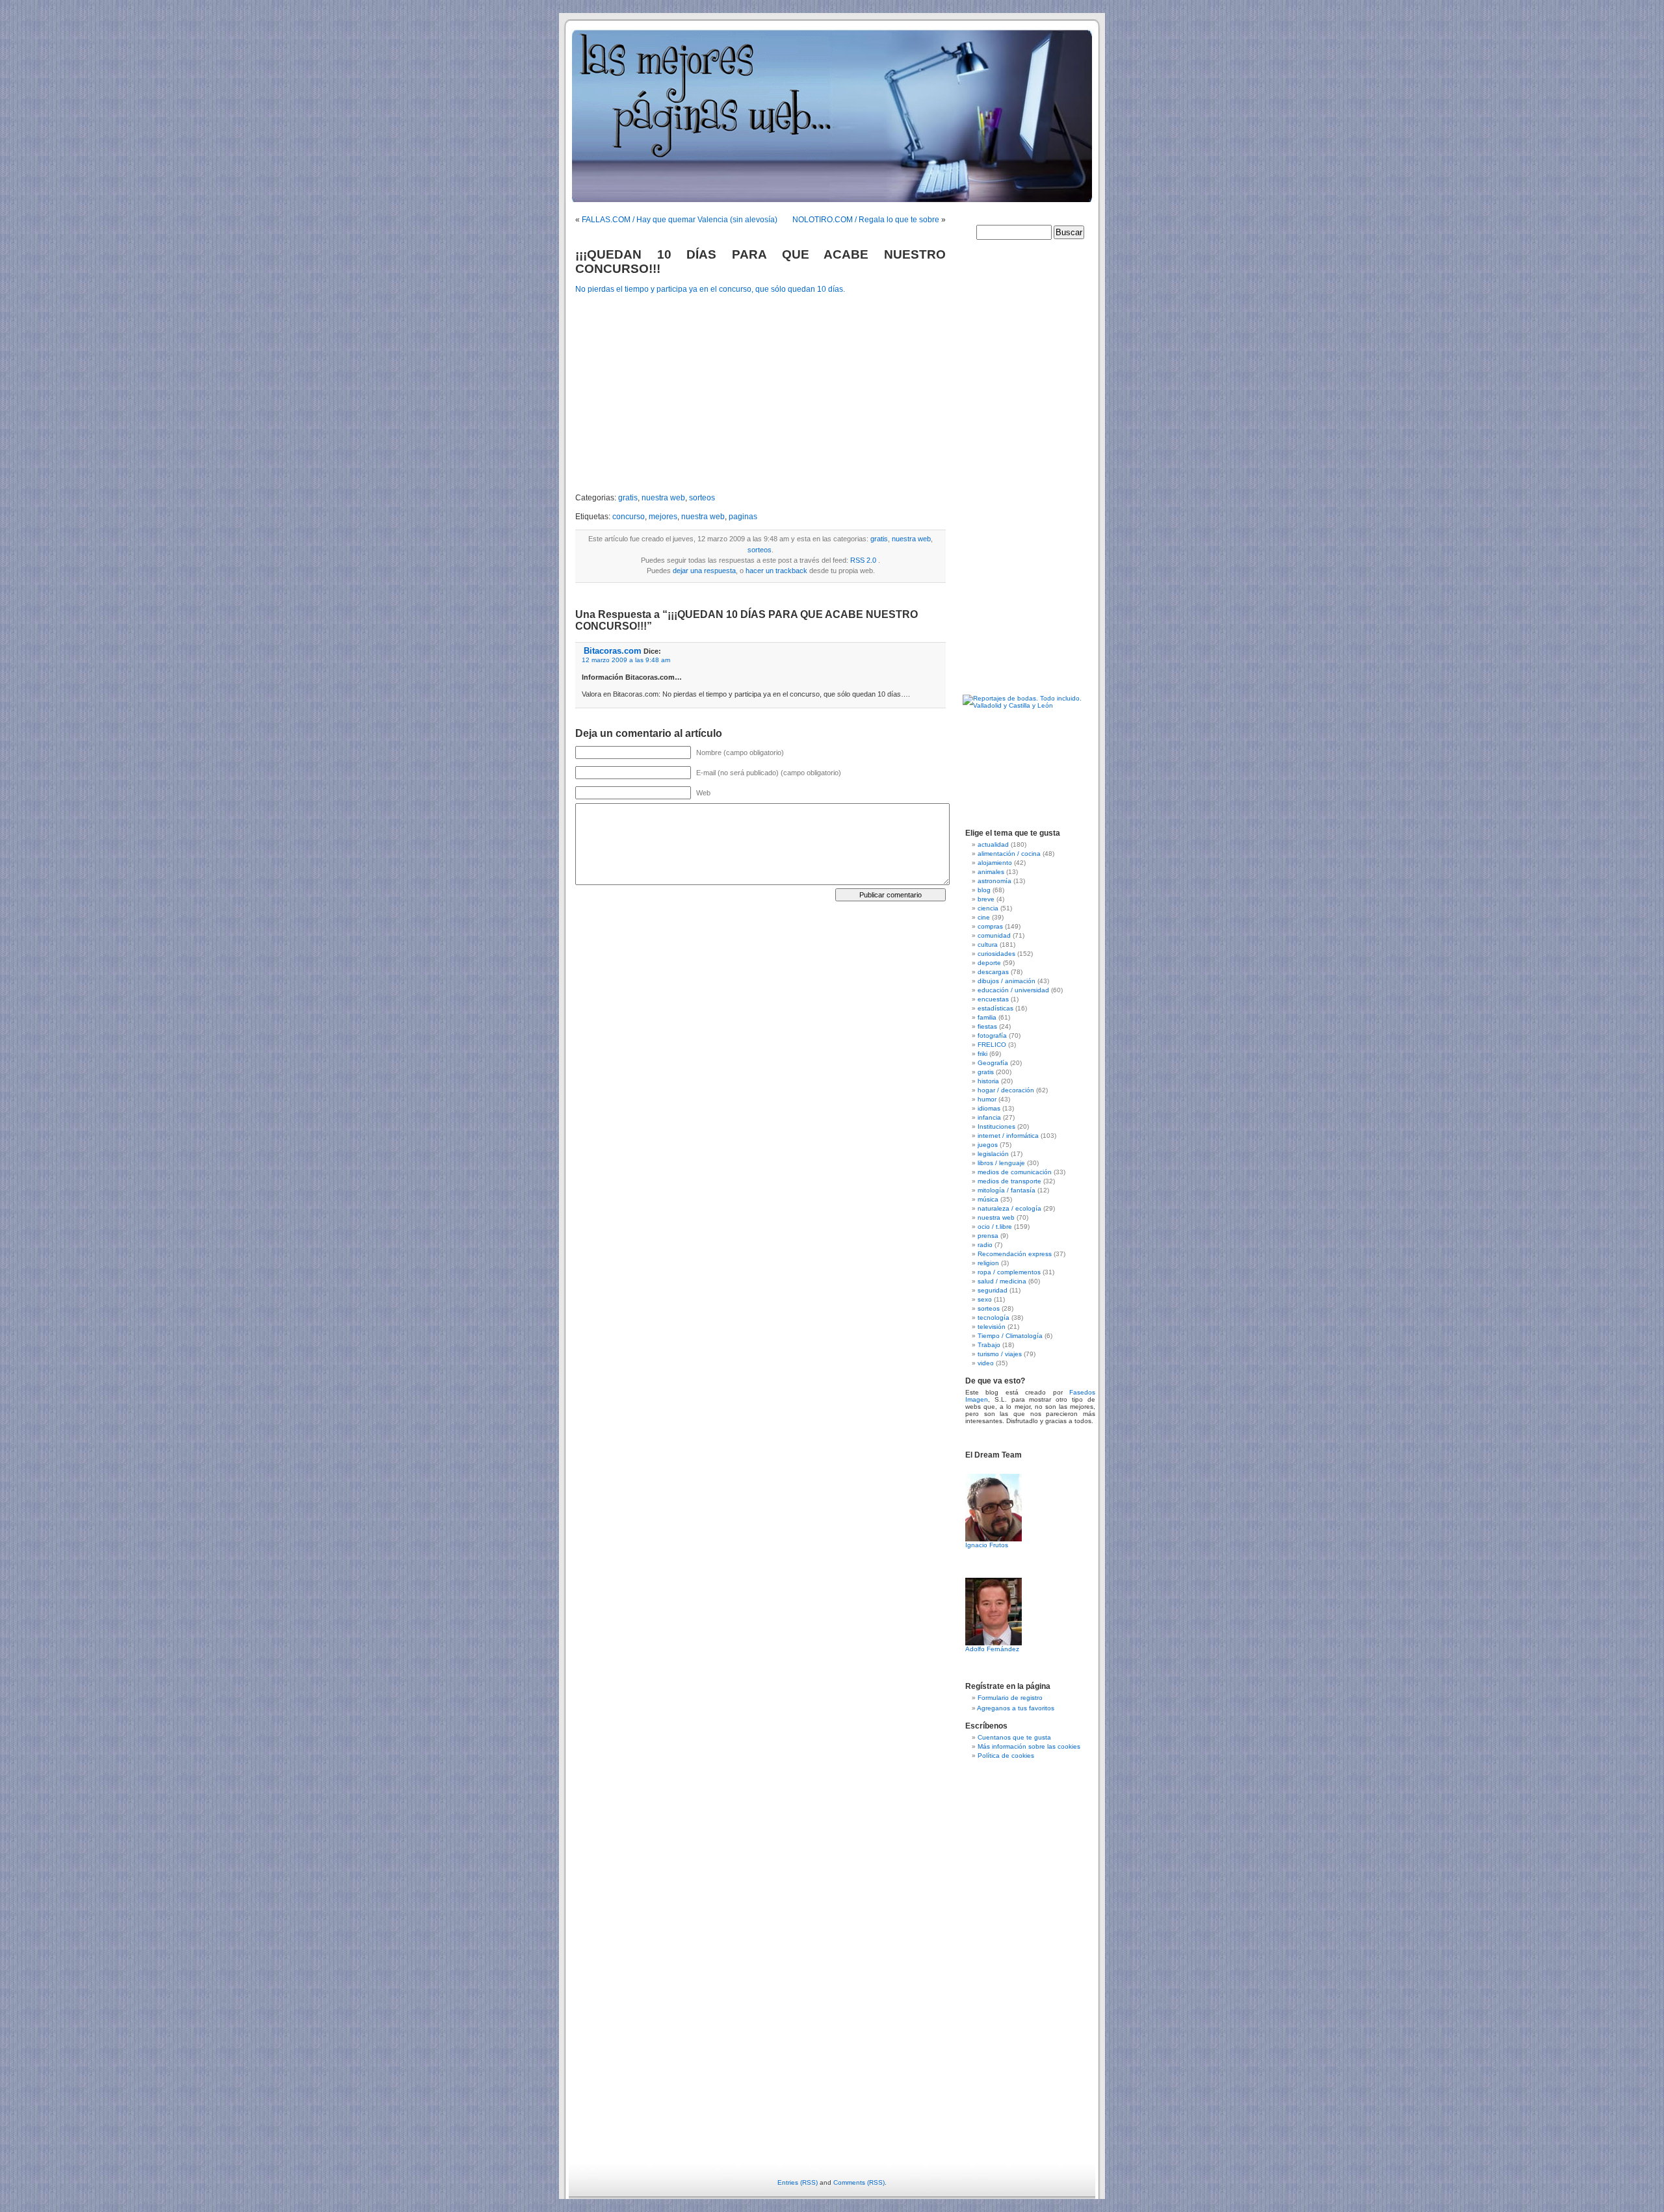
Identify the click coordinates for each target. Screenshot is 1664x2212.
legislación (993, 1154)
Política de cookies (1006, 1755)
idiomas (989, 1108)
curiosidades (996, 954)
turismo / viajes (1000, 1354)
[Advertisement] (684, 394)
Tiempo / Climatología (1010, 1336)
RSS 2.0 (863, 560)
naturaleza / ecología (1009, 1208)
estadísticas (995, 1008)
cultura (988, 945)
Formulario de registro (1010, 1698)
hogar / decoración (1006, 1090)
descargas (993, 972)
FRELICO (992, 1045)
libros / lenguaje (1001, 1163)
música (988, 1199)
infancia (989, 1117)
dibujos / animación (1007, 981)
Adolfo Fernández (992, 1649)
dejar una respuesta (704, 571)
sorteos (702, 498)
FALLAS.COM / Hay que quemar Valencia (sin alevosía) (680, 220)
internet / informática (1008, 1136)
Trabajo (989, 1345)
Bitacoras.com (613, 651)
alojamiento (995, 863)
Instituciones (996, 1126)
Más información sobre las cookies (1029, 1746)
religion (988, 1263)
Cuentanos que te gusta (1014, 1737)
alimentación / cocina (1009, 854)
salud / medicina (1002, 1281)
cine (984, 917)
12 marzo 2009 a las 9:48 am (626, 660)
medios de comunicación (1015, 1172)
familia (987, 1017)
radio (985, 1245)
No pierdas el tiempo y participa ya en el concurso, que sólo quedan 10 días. (710, 289)
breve (986, 899)
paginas (743, 517)
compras (990, 926)
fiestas (987, 1026)
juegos (988, 1145)
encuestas (993, 999)
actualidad (993, 844)
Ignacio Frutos (987, 1545)
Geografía (993, 1063)
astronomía (994, 881)
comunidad (994, 935)
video (986, 1363)
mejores (663, 517)
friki (982, 1054)
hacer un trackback (776, 571)
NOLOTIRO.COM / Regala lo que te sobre (866, 220)
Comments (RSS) (859, 2182)
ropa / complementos (1009, 1272)
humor (987, 1099)
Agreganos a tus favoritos (1016, 1708)
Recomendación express (1015, 1254)
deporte (989, 963)
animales (991, 872)
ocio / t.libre (995, 1227)
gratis (628, 498)
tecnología (994, 1318)
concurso (629, 517)
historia (988, 1081)
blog (984, 890)
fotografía (992, 1035)
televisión (992, 1327)
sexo (985, 1299)
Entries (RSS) (798, 2182)
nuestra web (663, 498)
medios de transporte (1009, 1181)
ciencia (988, 908)
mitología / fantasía (1007, 1190)
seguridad (993, 1290)
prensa (988, 1236)
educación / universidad (1013, 990)
